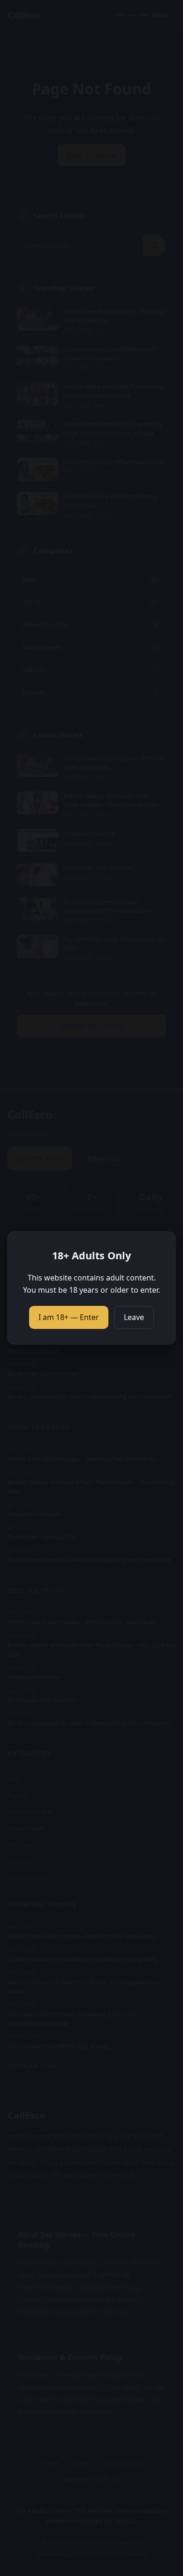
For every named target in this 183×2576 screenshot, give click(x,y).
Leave (134, 1317)
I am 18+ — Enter (69, 1317)
